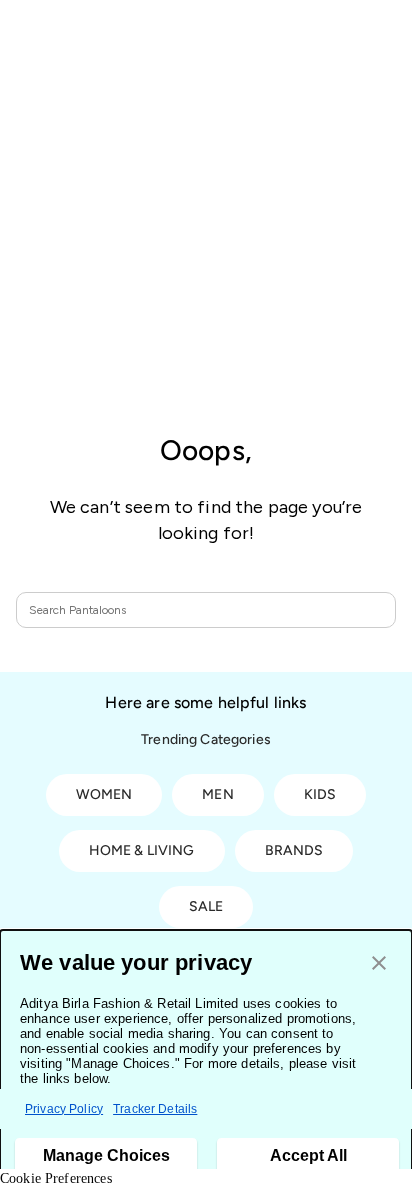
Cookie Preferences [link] (56, 1178)
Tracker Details (155, 1109)
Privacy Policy (64, 1109)
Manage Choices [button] (106, 1155)
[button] (379, 964)
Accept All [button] (308, 1155)
